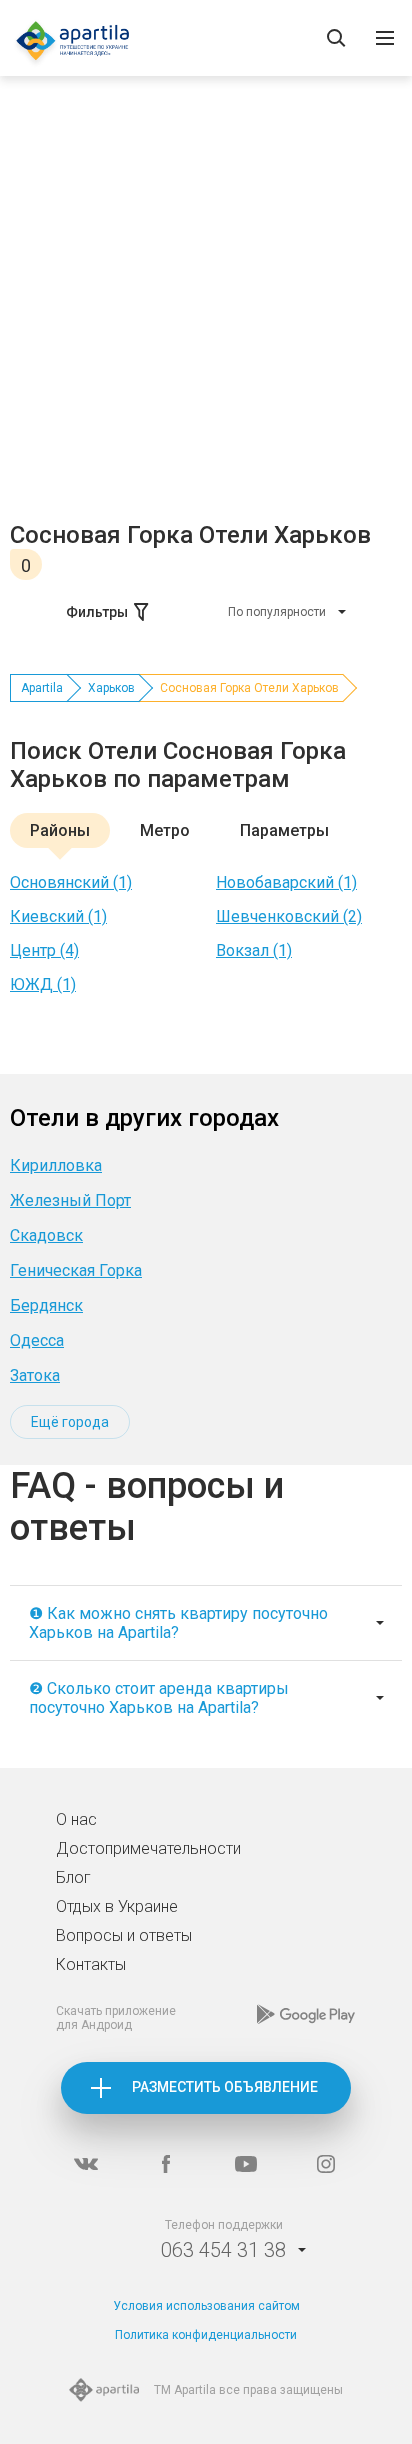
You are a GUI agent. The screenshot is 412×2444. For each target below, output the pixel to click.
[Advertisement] (206, 305)
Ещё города (70, 1422)
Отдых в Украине (117, 1906)
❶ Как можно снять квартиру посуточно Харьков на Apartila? (178, 1623)
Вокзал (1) (254, 950)
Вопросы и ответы (124, 1935)
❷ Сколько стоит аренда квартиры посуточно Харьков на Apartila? (159, 1698)
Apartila (42, 688)
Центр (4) (44, 950)
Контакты (91, 1964)
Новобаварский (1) (286, 882)
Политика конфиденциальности (206, 2335)
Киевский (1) (58, 916)
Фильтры (97, 612)
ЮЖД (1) (43, 984)
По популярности (277, 612)
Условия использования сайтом (206, 2306)
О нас (76, 1819)
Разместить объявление (225, 2087)
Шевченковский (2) (289, 916)
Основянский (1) (71, 882)
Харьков (111, 688)
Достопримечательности (148, 1848)
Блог (73, 1877)
